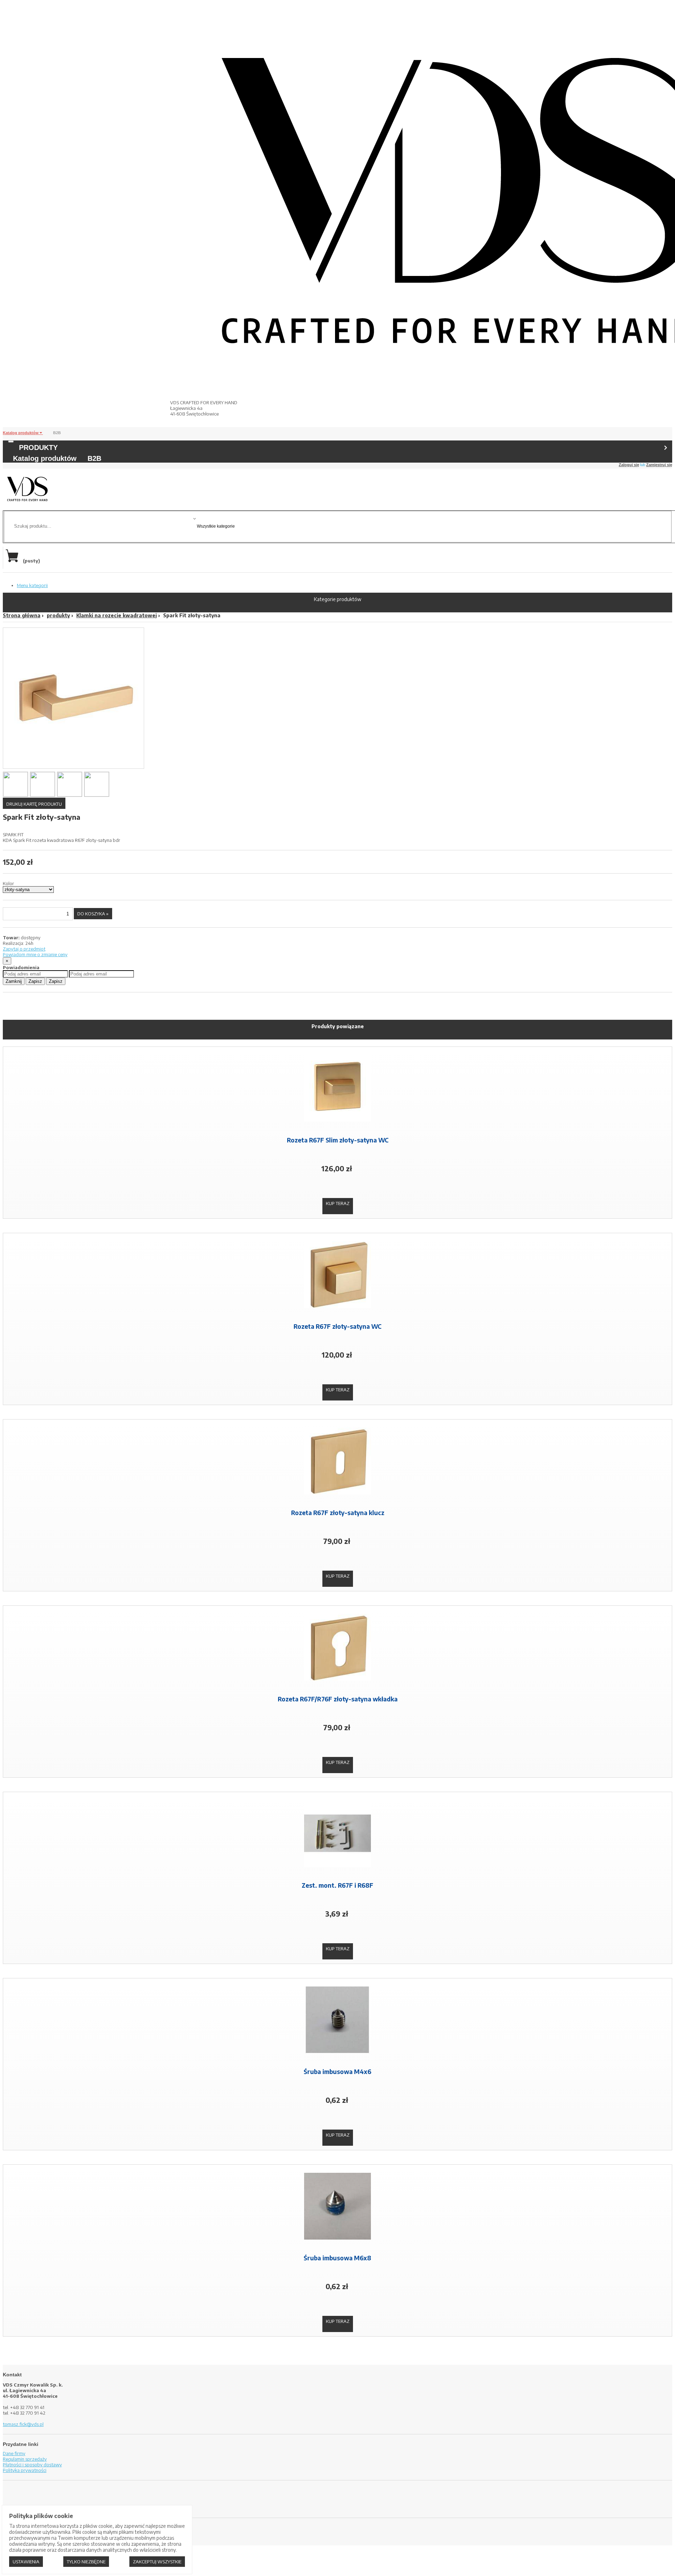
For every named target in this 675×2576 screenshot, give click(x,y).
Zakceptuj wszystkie (157, 2562)
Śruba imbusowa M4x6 (337, 2072)
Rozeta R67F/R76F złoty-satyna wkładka (338, 1699)
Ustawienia (26, 2562)
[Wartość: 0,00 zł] (14, 561)
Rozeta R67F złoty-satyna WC (337, 1326)
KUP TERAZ (338, 1203)
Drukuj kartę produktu (34, 804)
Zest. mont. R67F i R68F (337, 1885)
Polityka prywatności (25, 2470)
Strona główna (22, 615)
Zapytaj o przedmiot (24, 949)
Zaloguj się (629, 465)
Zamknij (14, 981)
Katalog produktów (21, 433)
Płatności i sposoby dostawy (32, 2465)
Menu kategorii (32, 585)
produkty (58, 615)
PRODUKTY (38, 447)
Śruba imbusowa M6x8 (337, 2258)
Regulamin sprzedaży (25, 2459)
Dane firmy (14, 2453)
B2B (57, 433)
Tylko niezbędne (86, 2562)
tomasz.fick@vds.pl (23, 2424)
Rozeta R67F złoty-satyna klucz (338, 1513)
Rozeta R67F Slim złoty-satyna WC (338, 1140)
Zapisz (35, 981)
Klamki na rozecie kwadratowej (117, 615)
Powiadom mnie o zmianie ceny (35, 954)
